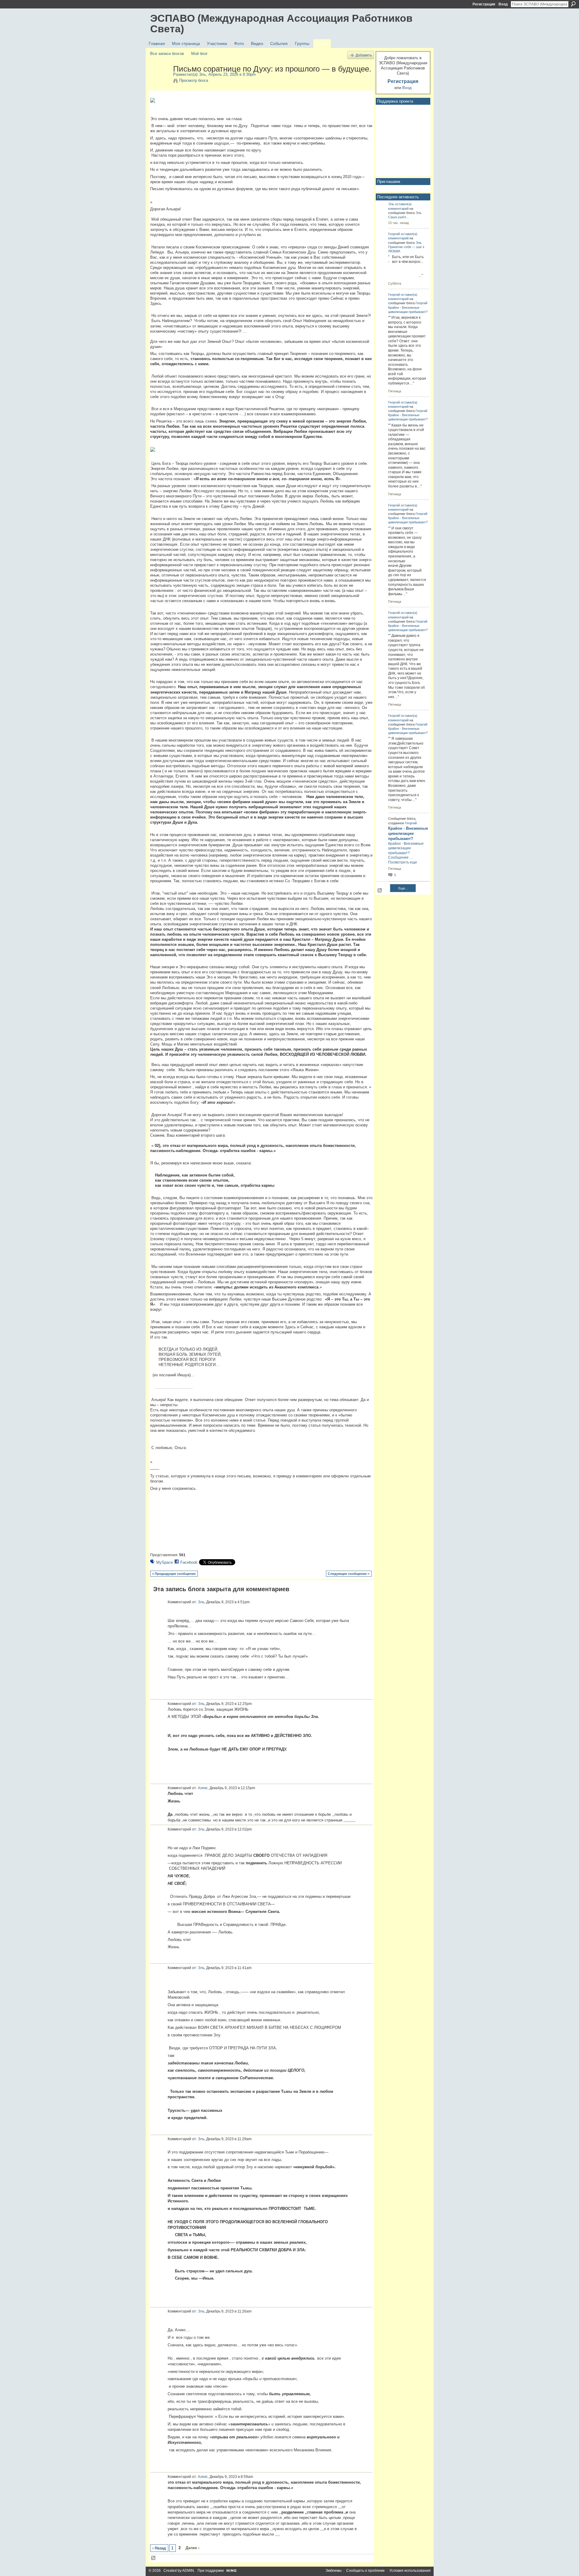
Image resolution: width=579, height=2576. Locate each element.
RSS (153, 2558)
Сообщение (398, 857)
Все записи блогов (167, 54)
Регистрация (484, 4)
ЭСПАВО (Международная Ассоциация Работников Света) (281, 23)
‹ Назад (159, 2548)
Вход (503, 4)
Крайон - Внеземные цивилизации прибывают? (408, 833)
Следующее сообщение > (349, 1574)
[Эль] (160, 81)
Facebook (189, 1562)
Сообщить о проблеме (365, 2571)
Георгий (394, 234)
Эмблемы (334, 2571)
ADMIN (188, 2571)
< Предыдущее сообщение (174, 1574)
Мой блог (199, 54)
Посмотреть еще (403, 862)
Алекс (203, 1788)
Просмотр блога (194, 80)
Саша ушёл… (399, 217)
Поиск (573, 4)
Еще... (403, 888)
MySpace (165, 1562)
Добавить (364, 55)
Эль (202, 74)
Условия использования (410, 2571)
